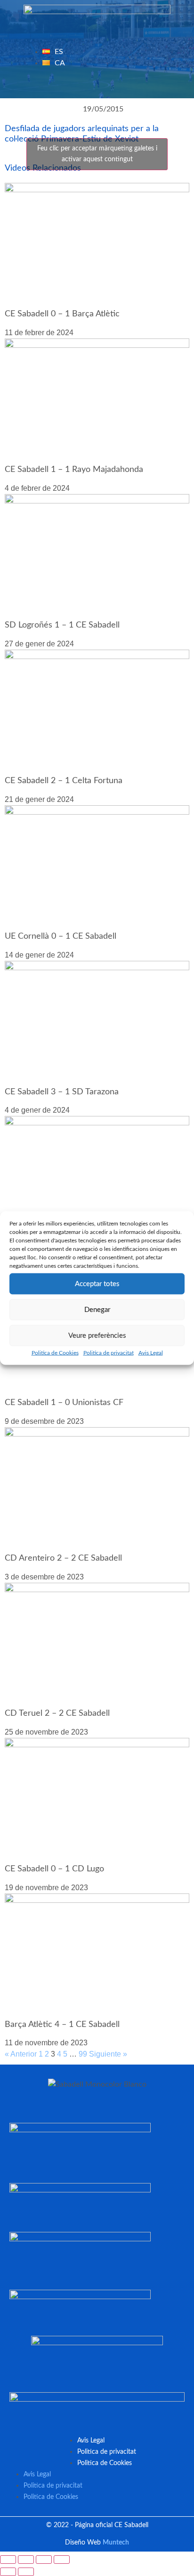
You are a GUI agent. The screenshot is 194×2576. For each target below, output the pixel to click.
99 (83, 2054)
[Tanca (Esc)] (62, 2560)
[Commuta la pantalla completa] (26, 2560)
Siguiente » (108, 2054)
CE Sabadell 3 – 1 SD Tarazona (62, 1092)
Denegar (97, 1309)
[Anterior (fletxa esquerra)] (8, 2572)
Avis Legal (151, 1353)
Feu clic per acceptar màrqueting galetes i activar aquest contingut (97, 154)
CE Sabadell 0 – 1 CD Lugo (54, 1869)
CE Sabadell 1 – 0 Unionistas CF (64, 1403)
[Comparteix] (44, 2560)
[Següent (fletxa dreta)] (26, 2572)
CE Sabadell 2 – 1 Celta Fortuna (64, 781)
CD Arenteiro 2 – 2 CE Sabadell (63, 1558)
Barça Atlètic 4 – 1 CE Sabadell (62, 2025)
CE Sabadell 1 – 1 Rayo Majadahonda (74, 470)
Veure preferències (97, 1335)
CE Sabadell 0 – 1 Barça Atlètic (62, 314)
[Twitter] (79, 86)
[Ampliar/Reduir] (8, 2560)
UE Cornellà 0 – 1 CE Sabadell (61, 936)
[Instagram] (115, 86)
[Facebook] (61, 86)
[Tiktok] (133, 86)
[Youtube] (97, 86)
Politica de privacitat (109, 1353)
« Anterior (21, 2054)
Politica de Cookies (55, 1353)
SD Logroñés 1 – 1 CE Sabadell (62, 625)
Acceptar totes (97, 1284)
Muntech (116, 2543)
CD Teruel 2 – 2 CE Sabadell (57, 1713)
